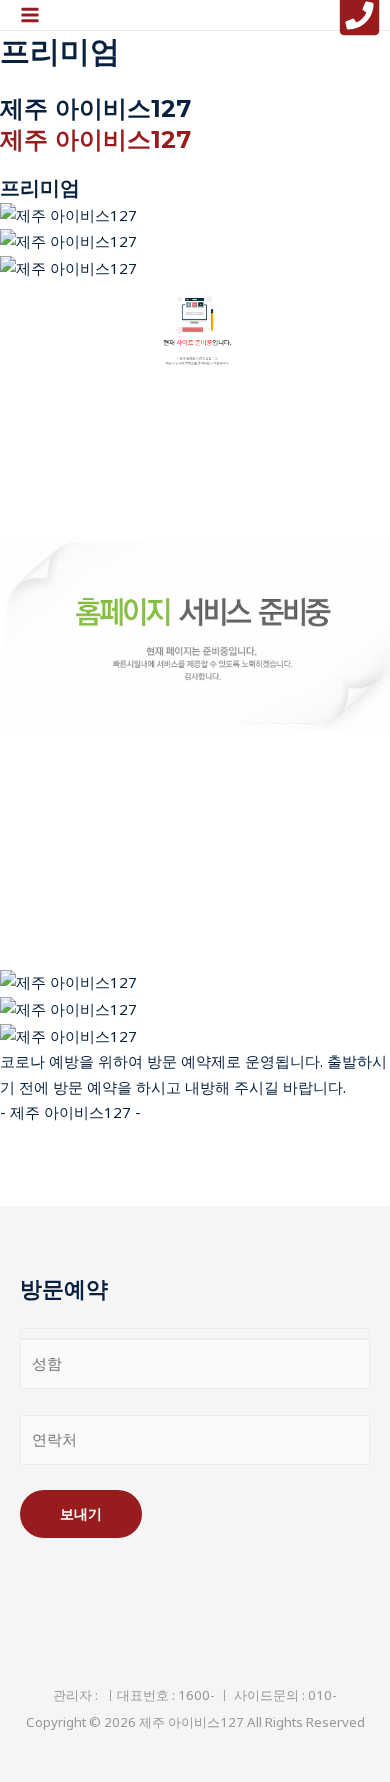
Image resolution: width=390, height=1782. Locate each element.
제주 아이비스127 (95, 139)
